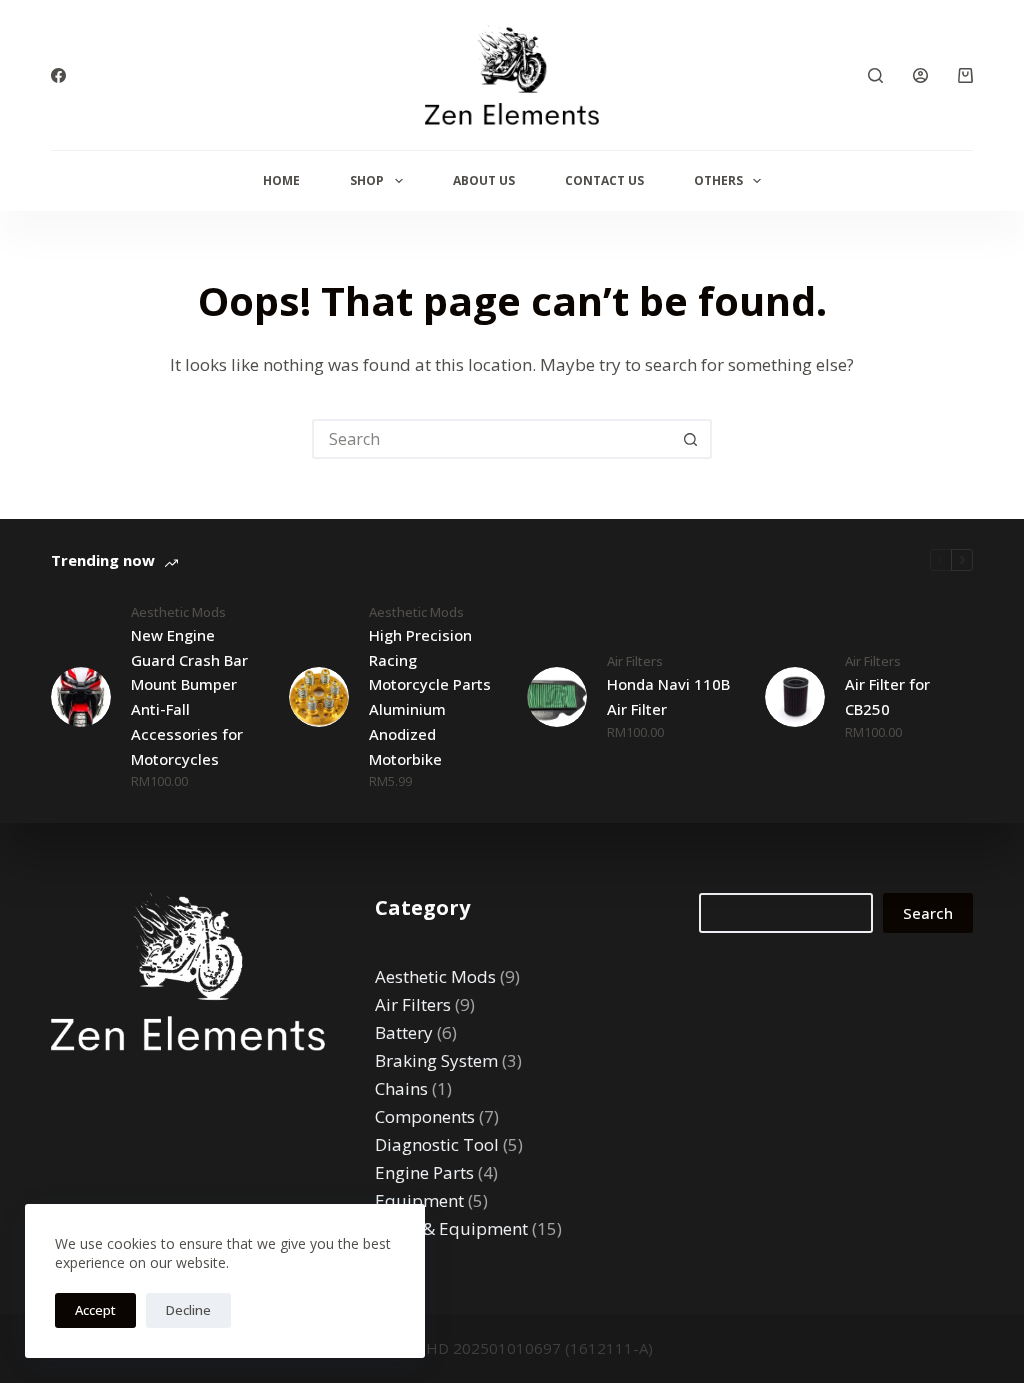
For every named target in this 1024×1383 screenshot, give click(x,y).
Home (281, 180)
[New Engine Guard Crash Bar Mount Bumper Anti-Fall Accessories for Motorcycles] (81, 697)
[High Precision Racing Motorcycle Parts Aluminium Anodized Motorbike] (319, 697)
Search (928, 913)
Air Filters (635, 661)
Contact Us (604, 180)
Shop (367, 180)
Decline (188, 1310)
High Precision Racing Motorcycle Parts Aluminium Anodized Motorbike (430, 697)
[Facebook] (58, 75)
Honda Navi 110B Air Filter (668, 696)
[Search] (875, 75)
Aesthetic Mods (178, 612)
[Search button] (690, 439)
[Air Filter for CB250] (795, 697)
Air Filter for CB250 (887, 696)
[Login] (920, 75)
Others (718, 180)
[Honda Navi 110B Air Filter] (557, 697)
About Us (484, 180)
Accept (95, 1310)
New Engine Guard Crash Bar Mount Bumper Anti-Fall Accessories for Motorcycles (189, 697)
